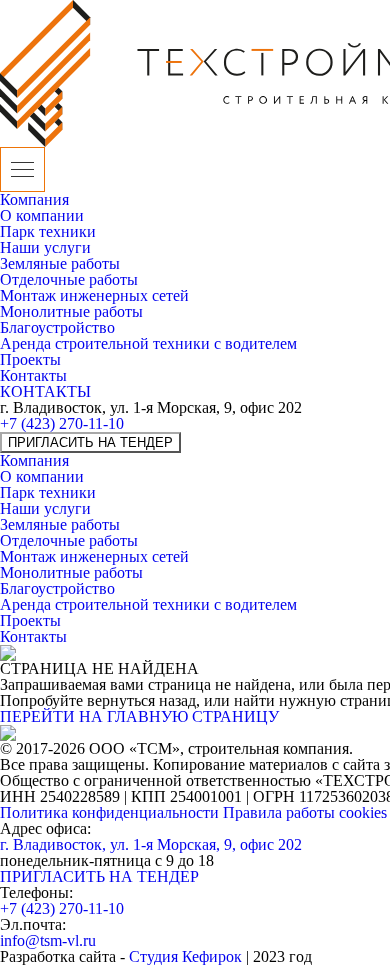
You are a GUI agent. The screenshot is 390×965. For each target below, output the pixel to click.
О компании (42, 215)
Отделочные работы (69, 279)
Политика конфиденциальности (111, 812)
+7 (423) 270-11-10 (62, 423)
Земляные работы (60, 263)
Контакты (33, 375)
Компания (34, 199)
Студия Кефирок (185, 956)
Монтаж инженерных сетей (94, 295)
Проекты (30, 359)
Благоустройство (57, 327)
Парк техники (48, 231)
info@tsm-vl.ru (48, 940)
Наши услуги (45, 247)
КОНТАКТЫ (45, 391)
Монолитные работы (71, 311)
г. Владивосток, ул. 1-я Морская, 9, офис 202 (151, 844)
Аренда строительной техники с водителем (148, 343)
